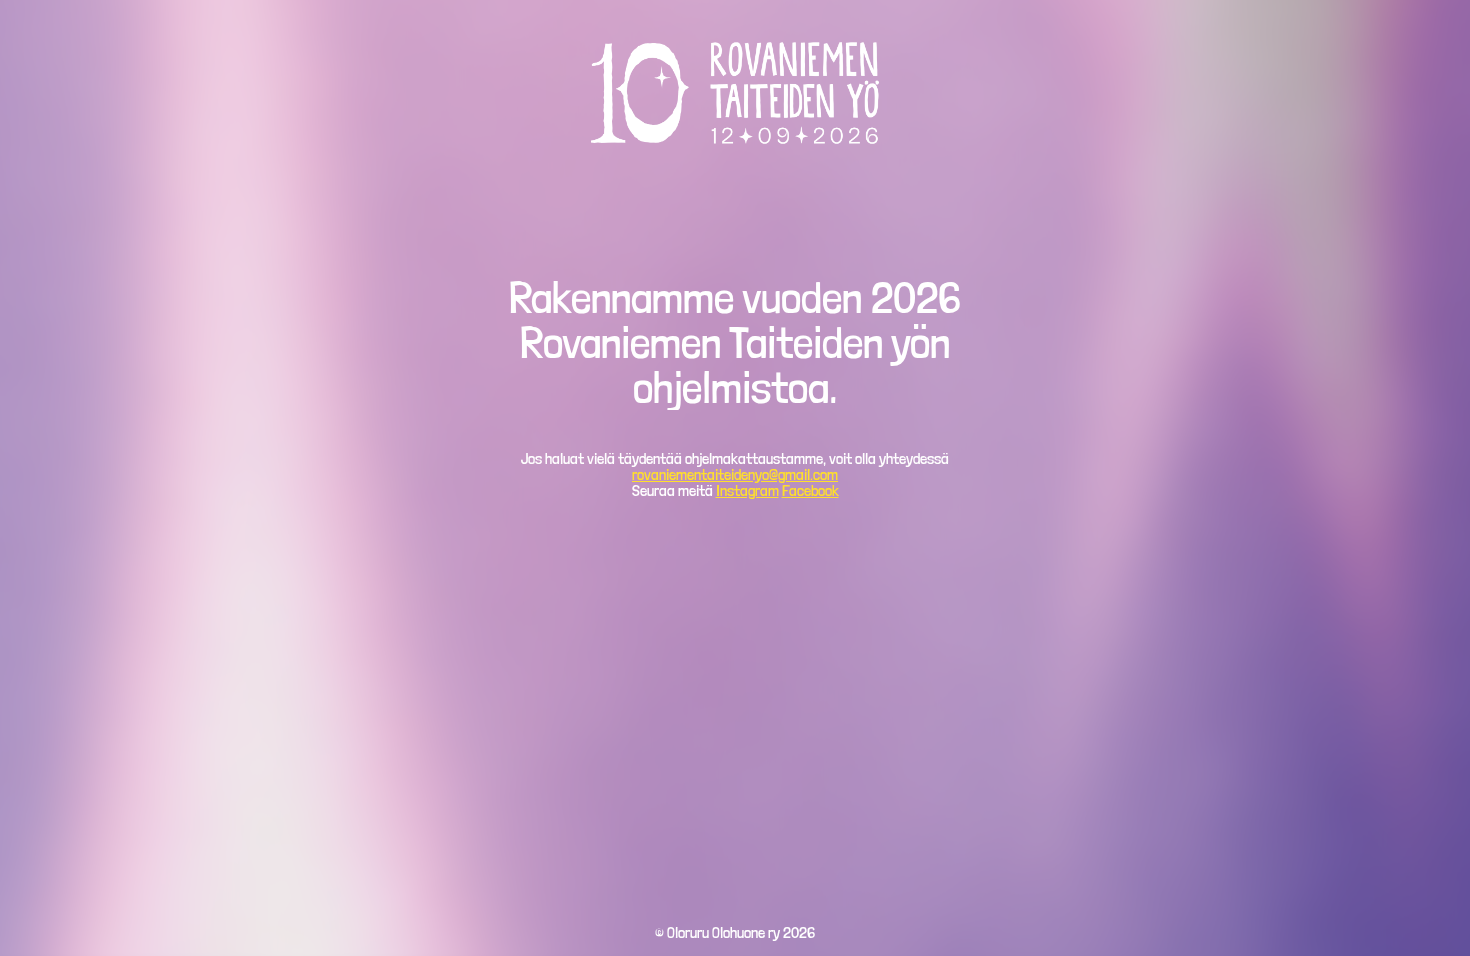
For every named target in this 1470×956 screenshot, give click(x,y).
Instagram (747, 490)
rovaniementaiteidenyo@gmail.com (735, 474)
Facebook (810, 490)
